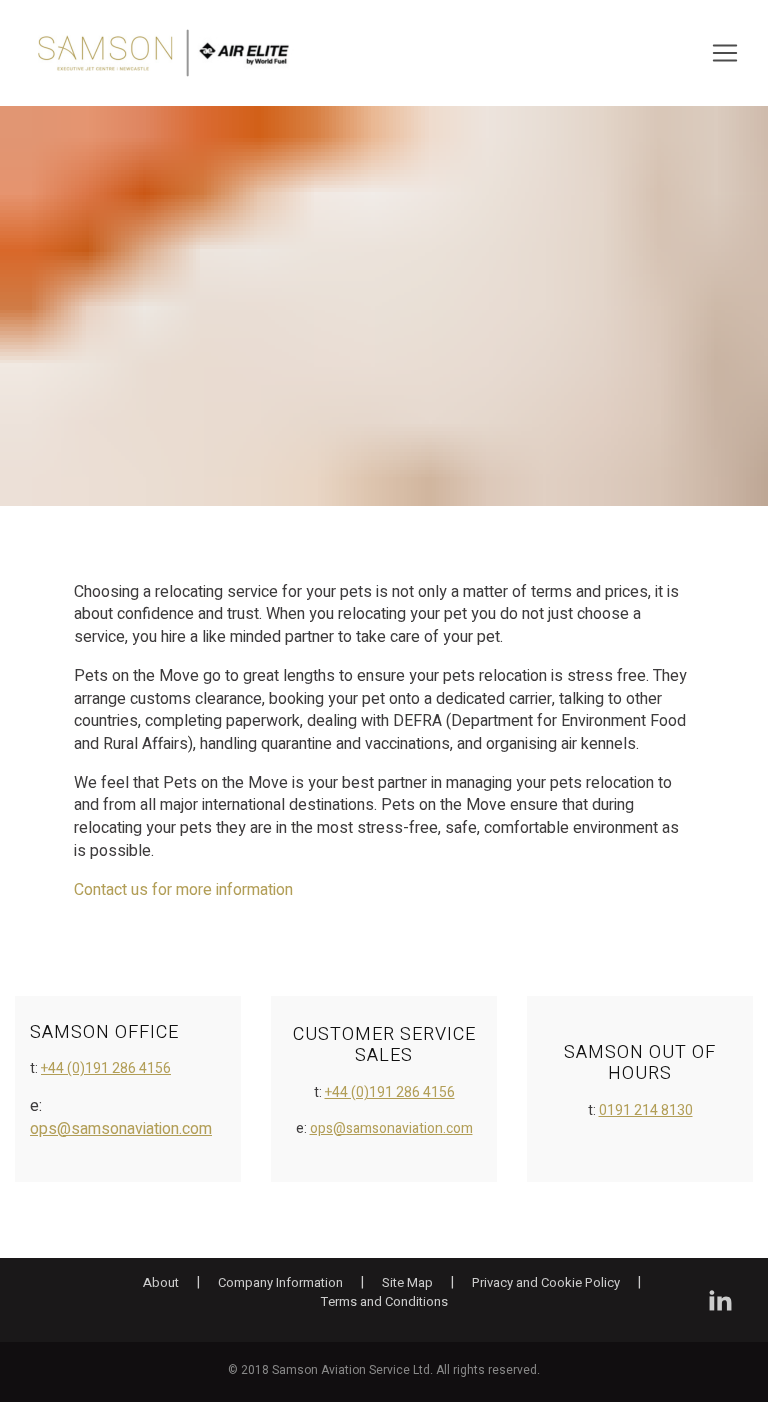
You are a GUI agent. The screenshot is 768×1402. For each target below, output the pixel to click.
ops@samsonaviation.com (121, 1129)
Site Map (407, 1283)
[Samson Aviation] (164, 53)
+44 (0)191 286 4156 (106, 1068)
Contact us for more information (183, 890)
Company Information (280, 1283)
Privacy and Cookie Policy (546, 1283)
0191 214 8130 (646, 1110)
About (161, 1283)
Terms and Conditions (384, 1302)
